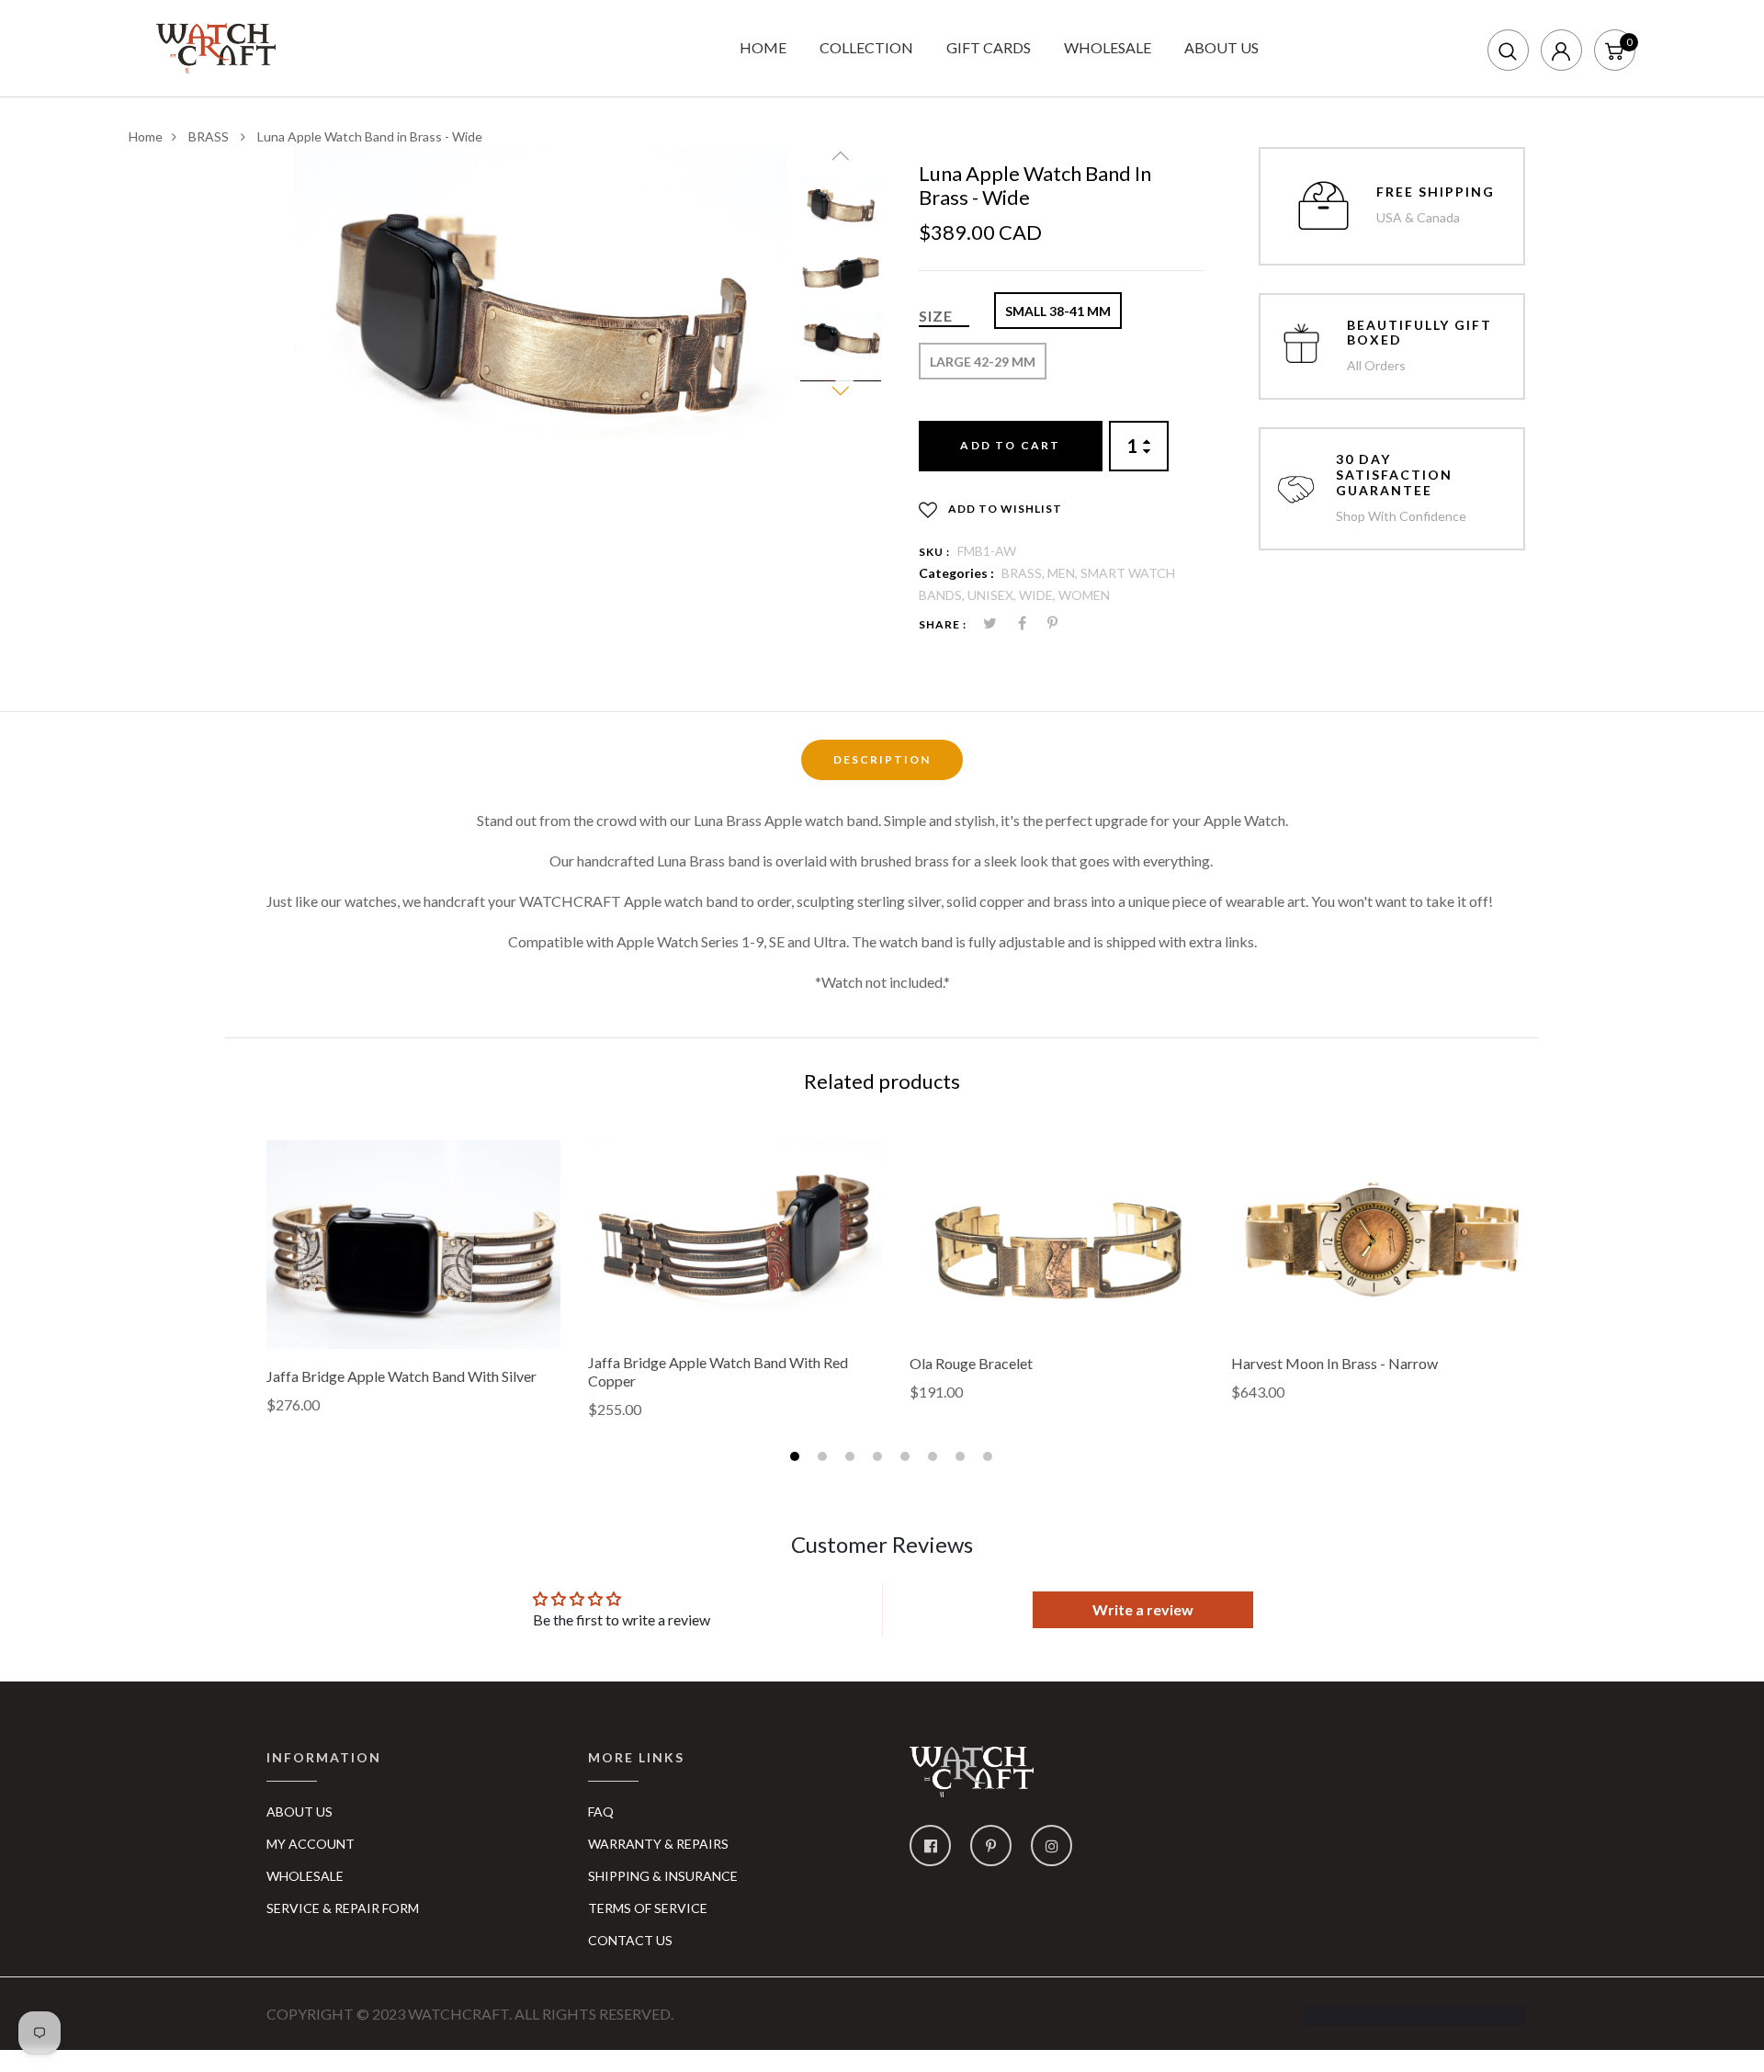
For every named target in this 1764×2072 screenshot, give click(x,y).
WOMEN (1084, 595)
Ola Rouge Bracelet (971, 1363)
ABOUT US (1221, 47)
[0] (1614, 49)
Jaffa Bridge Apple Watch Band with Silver (401, 1376)
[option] (540, 311)
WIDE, (1039, 595)
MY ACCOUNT (311, 1844)
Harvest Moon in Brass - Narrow (1334, 1363)
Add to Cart (1010, 445)
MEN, (1064, 573)
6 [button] (935, 1459)
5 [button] (907, 1459)
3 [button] (852, 1459)
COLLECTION (866, 47)
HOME (763, 47)
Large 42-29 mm (983, 362)
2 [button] (825, 1459)
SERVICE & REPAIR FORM (343, 1908)
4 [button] (880, 1459)
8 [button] (990, 1459)
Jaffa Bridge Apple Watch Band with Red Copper (718, 1371)
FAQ (601, 1812)
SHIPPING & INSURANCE (663, 1876)
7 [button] (962, 1459)
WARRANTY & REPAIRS (658, 1844)
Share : (943, 624)
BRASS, (1024, 573)
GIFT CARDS (989, 47)
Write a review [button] (1143, 1609)
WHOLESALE (1108, 47)
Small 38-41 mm (1058, 311)
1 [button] (797, 1459)
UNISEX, (993, 595)
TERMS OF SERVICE (648, 1908)
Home (146, 136)
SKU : (934, 552)
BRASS (210, 136)
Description (882, 759)
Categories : (956, 573)
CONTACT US (630, 1940)
